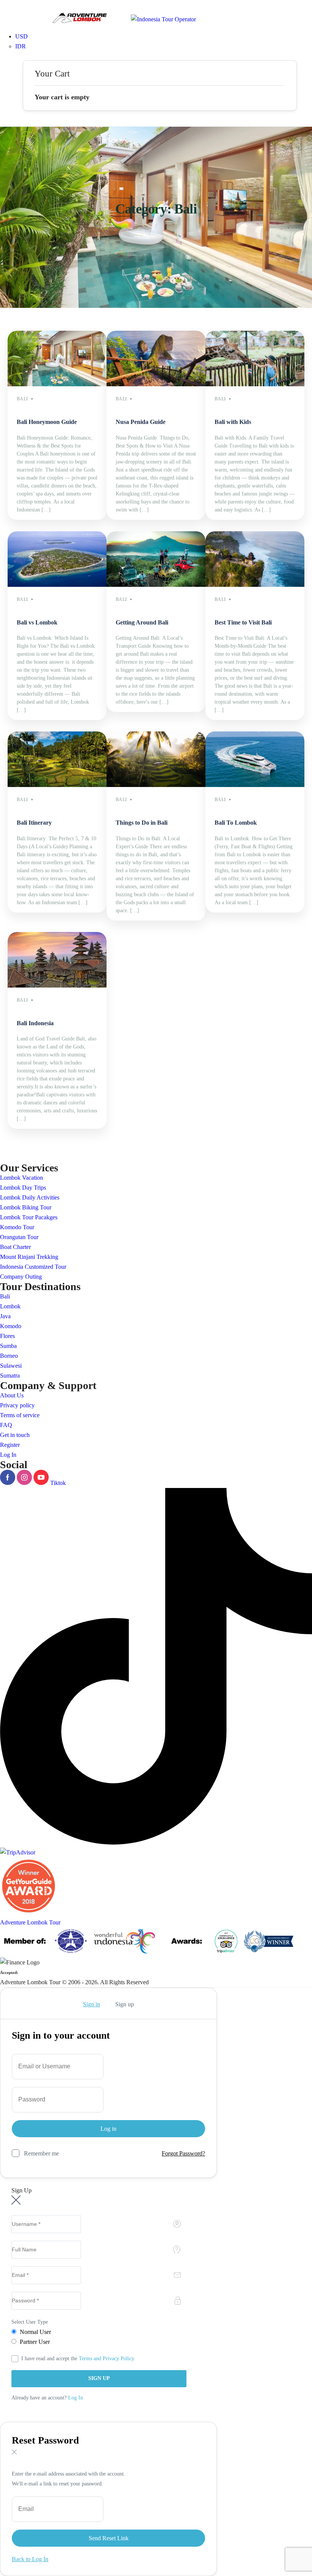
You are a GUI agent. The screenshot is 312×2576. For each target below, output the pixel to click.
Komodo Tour (17, 1227)
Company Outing (21, 1277)
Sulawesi (11, 1366)
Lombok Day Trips (23, 1188)
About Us (12, 1395)
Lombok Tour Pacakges (29, 1217)
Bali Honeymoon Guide (47, 422)
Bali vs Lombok (37, 622)
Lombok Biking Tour (26, 1207)
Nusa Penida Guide (141, 422)
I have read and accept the (78, 2359)
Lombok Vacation (21, 1178)
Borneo (9, 1356)
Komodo (11, 1326)
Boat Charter (15, 1247)
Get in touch (15, 1435)
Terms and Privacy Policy (107, 2359)
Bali (5, 1296)
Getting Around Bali (142, 622)
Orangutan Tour (19, 1237)
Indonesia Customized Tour (33, 1267)
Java (5, 1316)
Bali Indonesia (35, 1023)
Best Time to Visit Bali (243, 622)
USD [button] (21, 36)
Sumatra (10, 1376)
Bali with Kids (233, 422)
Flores (7, 1336)
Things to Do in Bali (142, 823)
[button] (160, 56)
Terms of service (20, 1415)
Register (10, 1445)
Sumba (8, 1346)
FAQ (6, 1425)
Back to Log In (30, 2559)
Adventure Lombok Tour (30, 1922)
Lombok (10, 1306)
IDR (21, 46)
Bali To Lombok (236, 823)
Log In (8, 1455)
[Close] (14, 2004)
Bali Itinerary (34, 823)
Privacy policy (17, 1405)
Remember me (41, 2153)
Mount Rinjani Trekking (29, 1257)
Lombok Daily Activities (30, 1197)
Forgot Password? (183, 2153)
